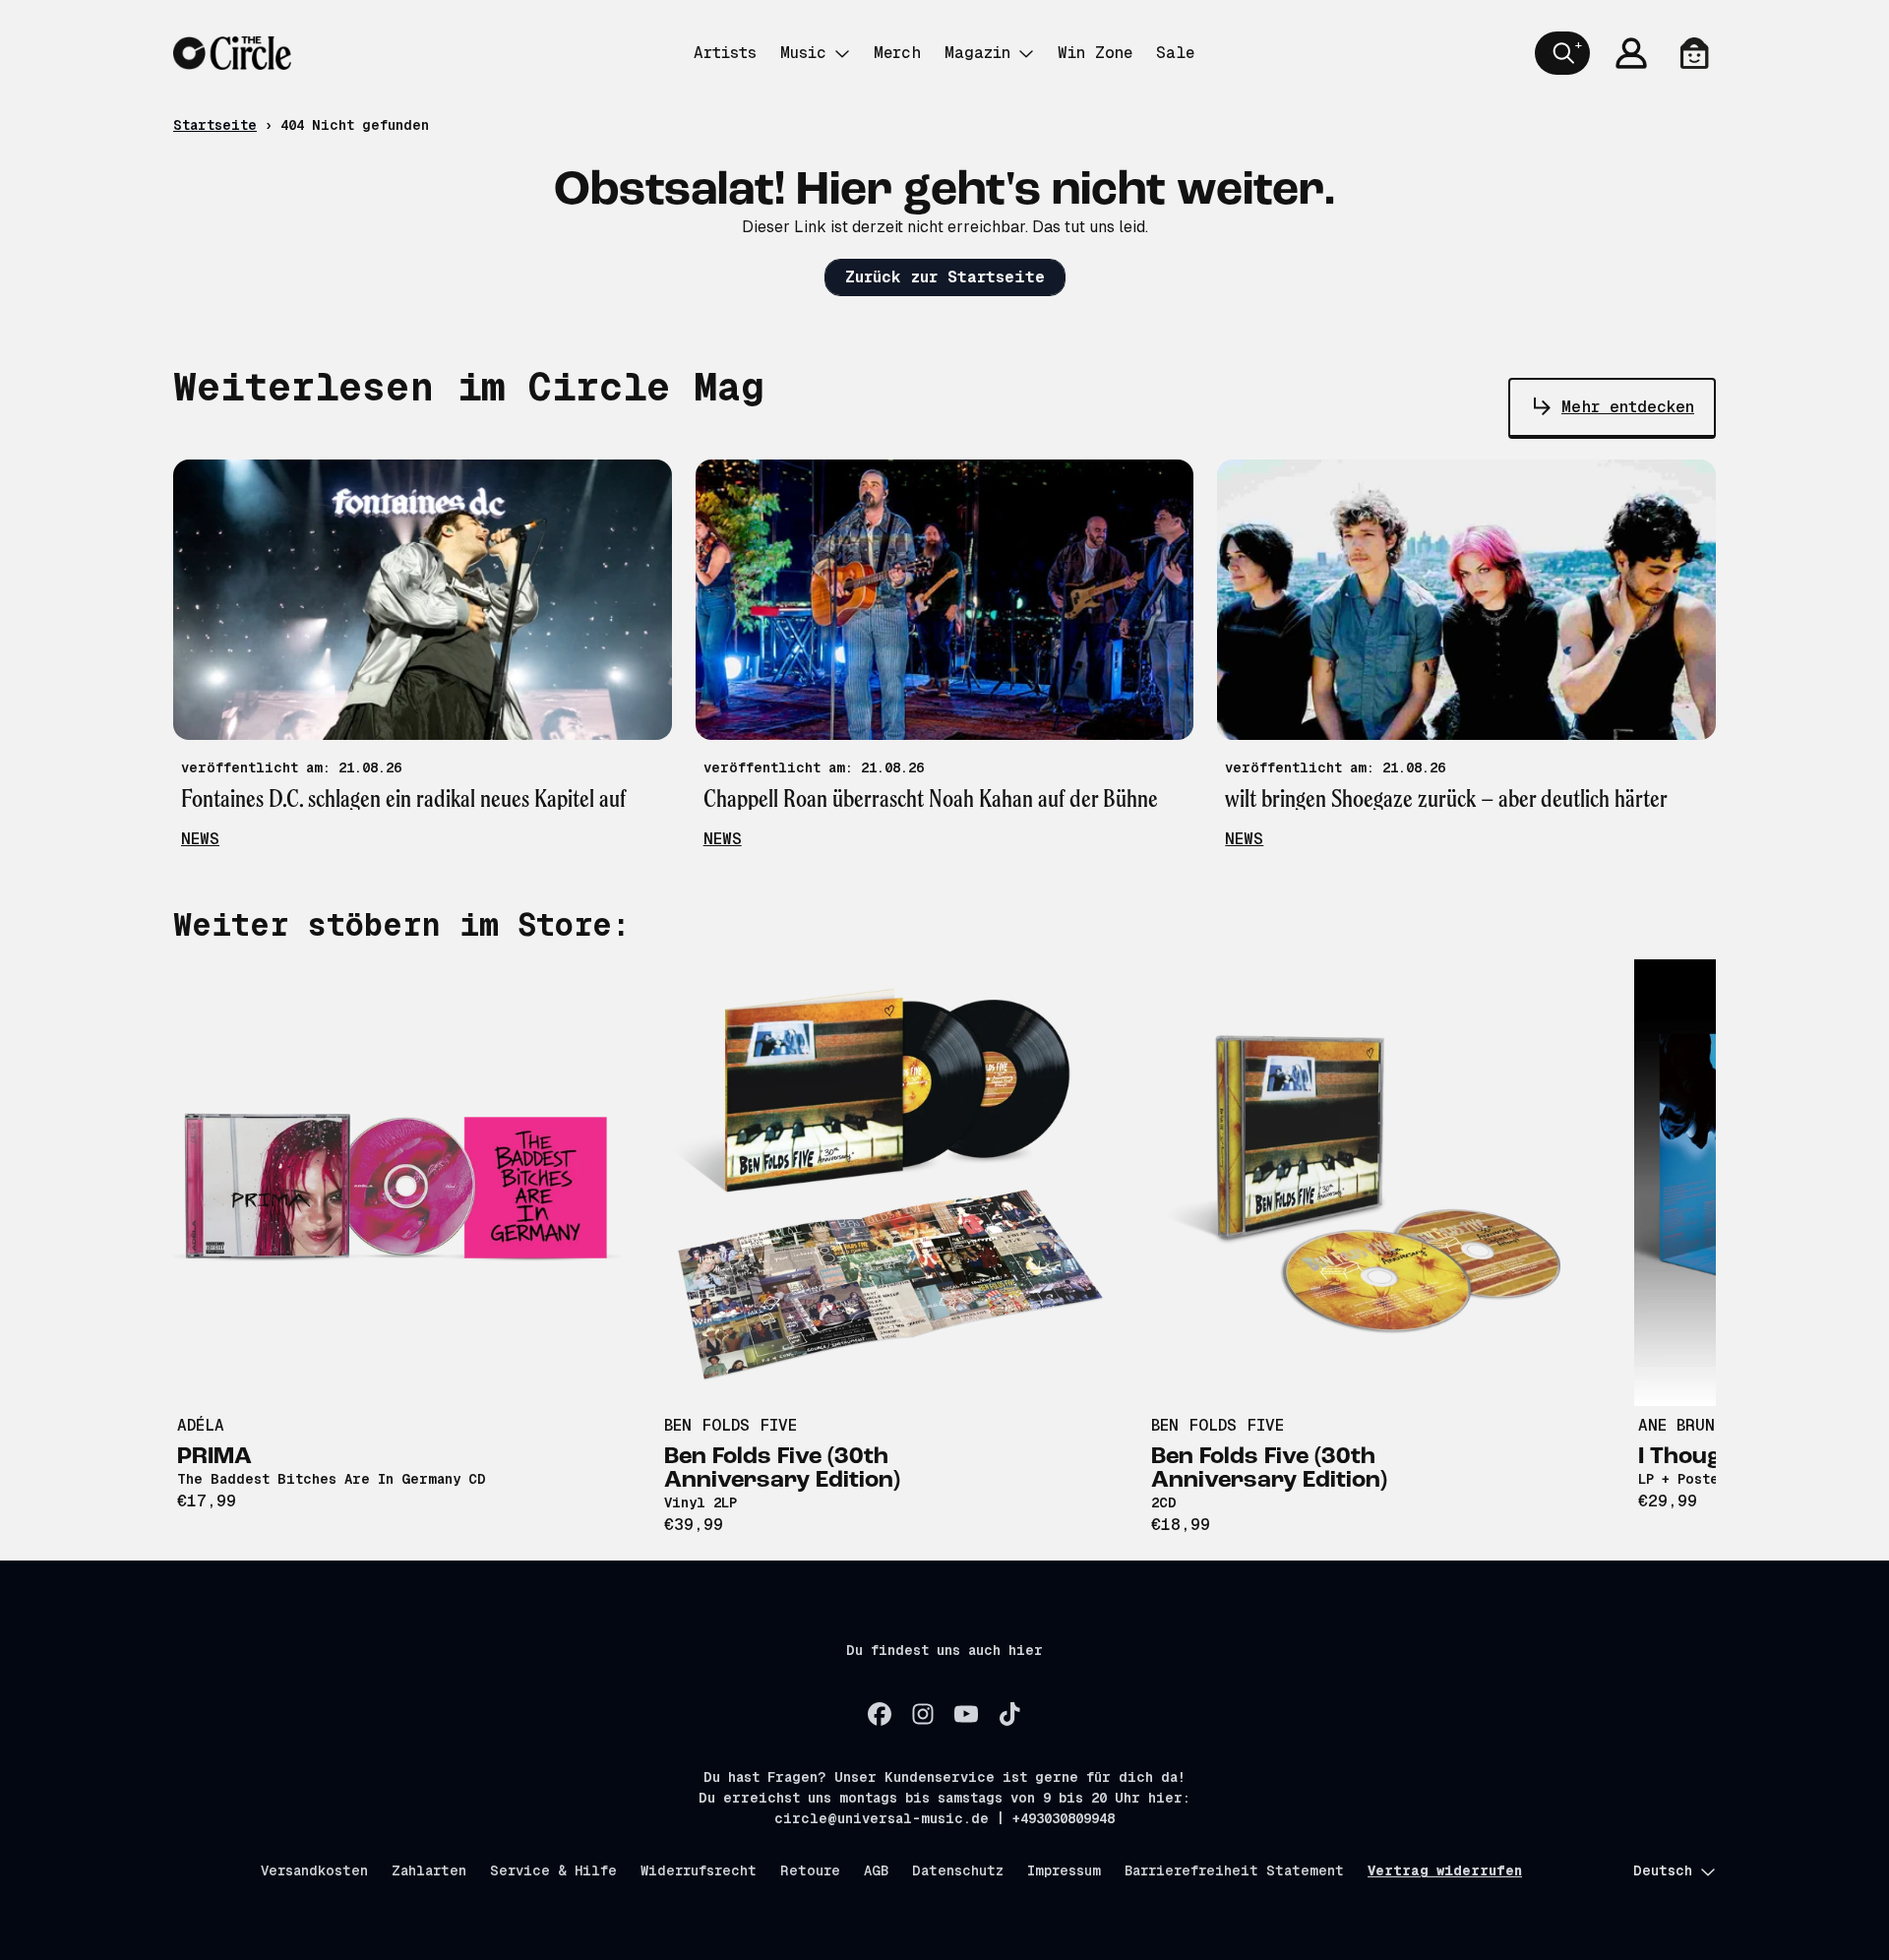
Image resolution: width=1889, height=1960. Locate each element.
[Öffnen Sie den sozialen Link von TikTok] (1009, 1714)
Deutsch (1663, 1870)
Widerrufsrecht (699, 1870)
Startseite (215, 125)
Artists (725, 53)
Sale (1175, 53)
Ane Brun (1676, 1425)
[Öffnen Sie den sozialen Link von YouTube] (966, 1714)
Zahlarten (429, 1870)
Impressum (1064, 1870)
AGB (876, 1870)
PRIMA (214, 1457)
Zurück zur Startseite (945, 277)
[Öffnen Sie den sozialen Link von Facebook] (880, 1714)
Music (803, 53)
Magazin (977, 53)
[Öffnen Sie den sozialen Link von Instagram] (923, 1714)
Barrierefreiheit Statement (1234, 1870)
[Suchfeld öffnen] (1562, 53)
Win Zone (1095, 53)
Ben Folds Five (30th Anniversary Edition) (782, 1469)
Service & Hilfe (553, 1870)
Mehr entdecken (1628, 407)
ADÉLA (201, 1425)
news (200, 839)
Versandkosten (314, 1870)
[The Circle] (232, 53)
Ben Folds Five (731, 1425)
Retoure (810, 1870)
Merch (897, 53)
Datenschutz (958, 1870)
